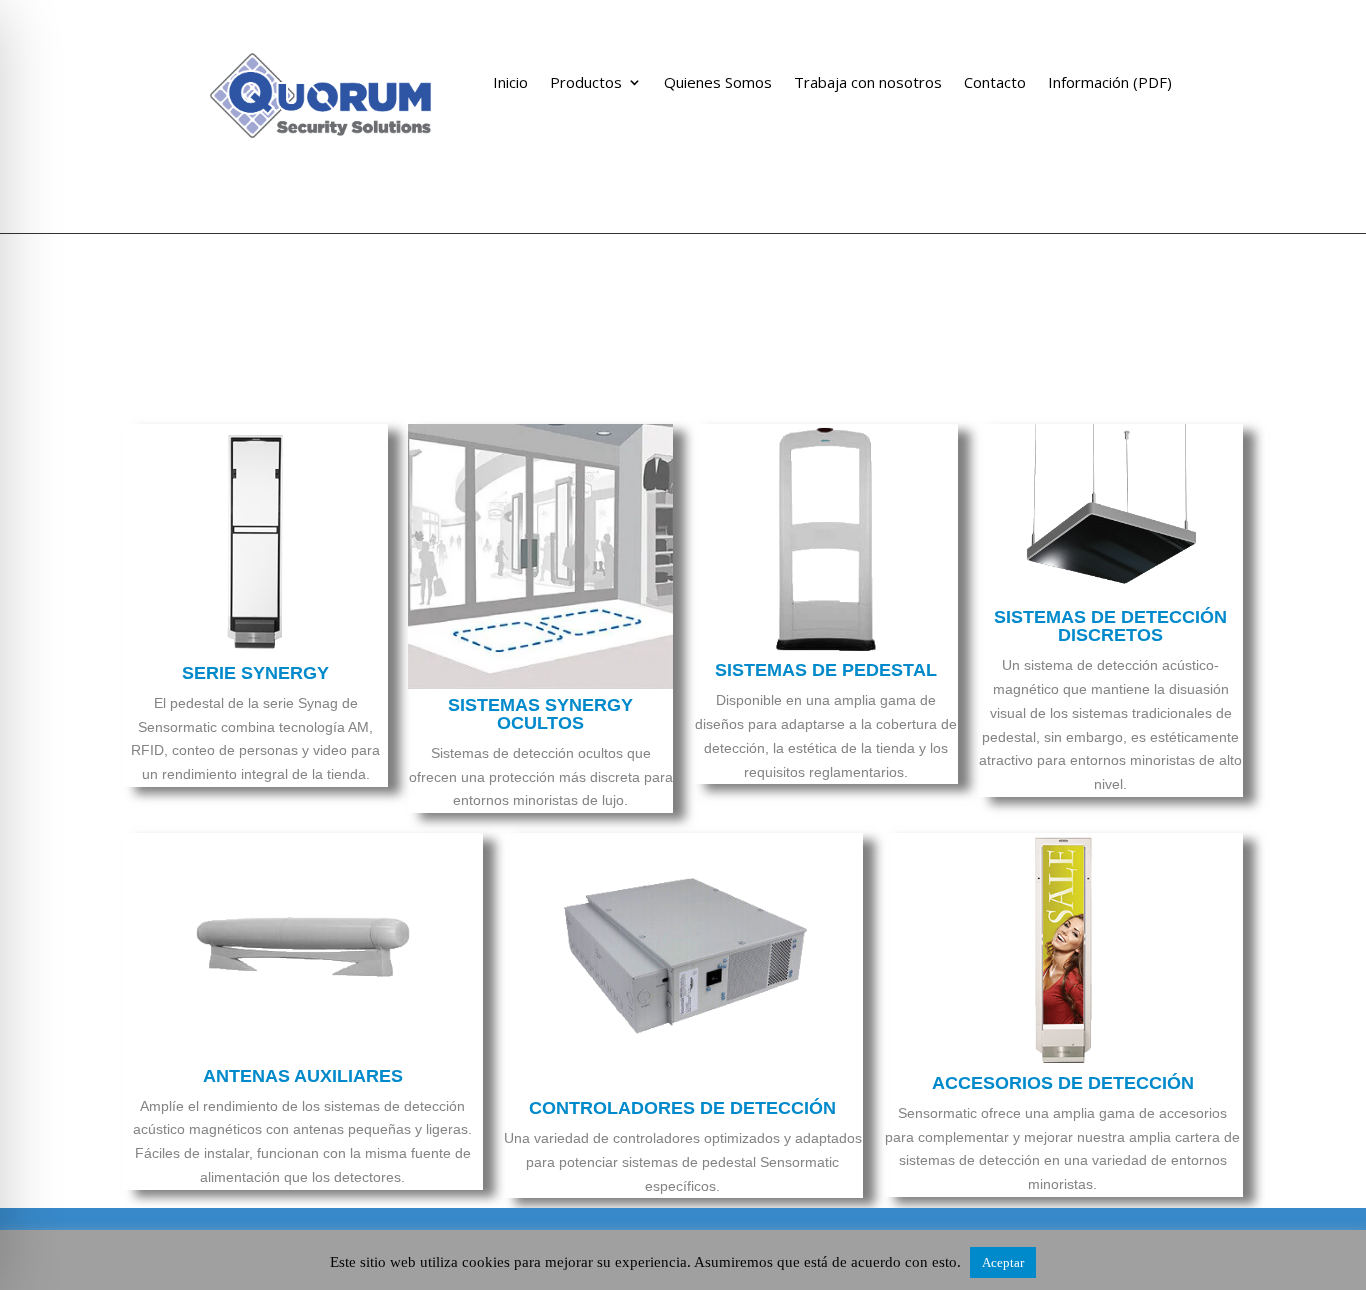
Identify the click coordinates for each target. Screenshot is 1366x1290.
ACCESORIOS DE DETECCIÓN (1063, 1083)
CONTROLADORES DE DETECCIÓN (682, 1108)
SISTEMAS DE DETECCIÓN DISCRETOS (1110, 626)
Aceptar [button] (1003, 1262)
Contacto (995, 83)
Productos (586, 83)
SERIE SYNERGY (255, 673)
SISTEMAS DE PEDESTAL (826, 670)
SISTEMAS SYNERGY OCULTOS (540, 714)
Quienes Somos (718, 83)
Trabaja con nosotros (868, 83)
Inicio (510, 83)
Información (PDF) (1110, 83)
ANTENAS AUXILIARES (303, 1076)
